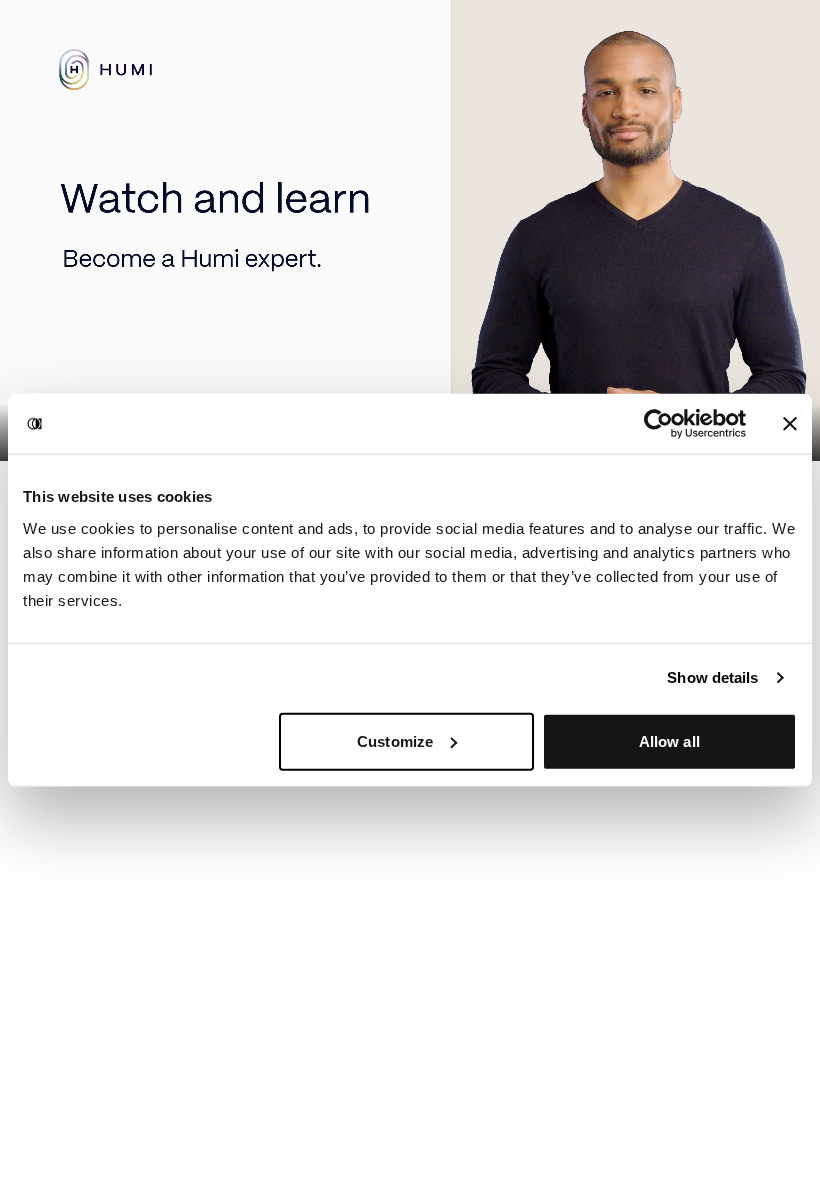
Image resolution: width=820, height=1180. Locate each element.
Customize (395, 740)
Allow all (669, 740)
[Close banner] (790, 424)
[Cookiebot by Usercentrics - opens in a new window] (658, 424)
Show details (712, 677)
